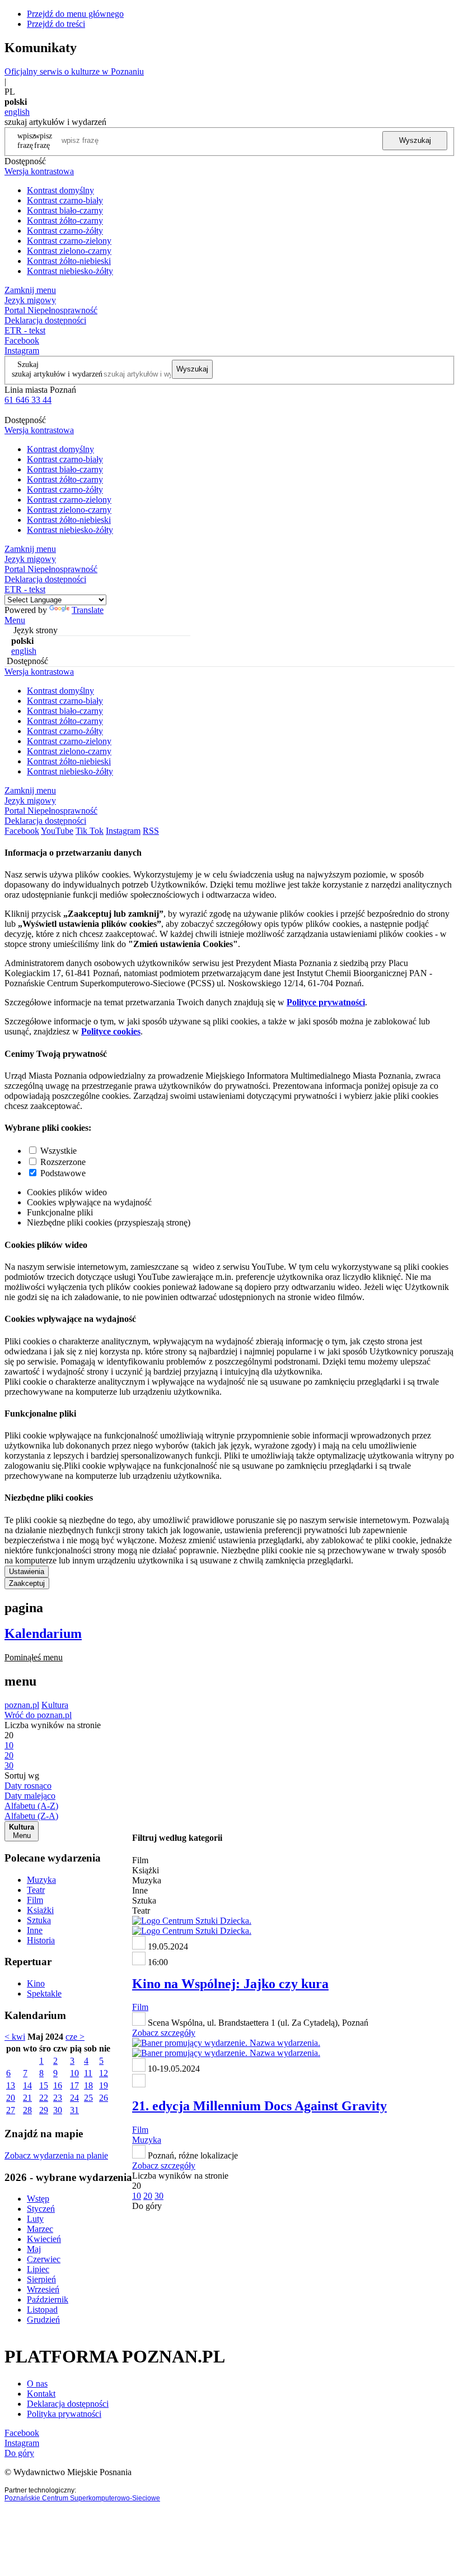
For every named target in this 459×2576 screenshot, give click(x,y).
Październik (48, 2299)
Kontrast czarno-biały (65, 200)
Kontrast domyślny (60, 190)
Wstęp (38, 2199)
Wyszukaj (415, 140)
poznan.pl (22, 1705)
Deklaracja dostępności (68, 2404)
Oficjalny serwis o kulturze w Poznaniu (74, 71)
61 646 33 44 (28, 400)
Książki (40, 1910)
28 (27, 2110)
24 (74, 2098)
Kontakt (41, 2394)
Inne (35, 1930)
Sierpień (41, 2279)
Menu (15, 620)
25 (88, 2098)
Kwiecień (44, 2239)
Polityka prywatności (64, 2414)
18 (88, 2085)
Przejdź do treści (56, 24)
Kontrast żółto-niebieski (69, 261)
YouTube (57, 831)
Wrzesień (43, 2289)
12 (104, 2073)
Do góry (147, 2206)
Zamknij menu (30, 290)
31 (74, 2110)
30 (58, 2110)
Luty (35, 2219)
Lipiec (38, 2269)
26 (104, 2098)
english (17, 112)
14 (27, 2085)
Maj (34, 2249)
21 (27, 2098)
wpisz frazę (43, 140)
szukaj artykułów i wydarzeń (57, 374)
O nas (37, 2384)
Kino (36, 1983)
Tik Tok (90, 831)
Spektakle (44, 1994)
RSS (151, 831)
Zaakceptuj (27, 1583)
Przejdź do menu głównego (75, 14)
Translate (88, 610)
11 (88, 2073)
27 (11, 2110)
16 (58, 2085)
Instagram (22, 351)
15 (44, 2085)
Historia (41, 1940)
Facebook (22, 340)
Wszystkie (58, 1151)
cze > (75, 2037)
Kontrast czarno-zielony (69, 241)
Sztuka (39, 1920)
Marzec (40, 2229)
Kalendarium (43, 1633)
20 (11, 2098)
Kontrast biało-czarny (65, 210)
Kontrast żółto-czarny (65, 221)
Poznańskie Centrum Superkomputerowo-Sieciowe (82, 2498)
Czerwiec (44, 2259)
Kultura (55, 1705)
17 (74, 2085)
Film (35, 1900)
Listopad (42, 2310)
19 (104, 2085)
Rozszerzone (63, 1162)
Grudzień (43, 2320)
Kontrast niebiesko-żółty (70, 271)
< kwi (15, 2037)
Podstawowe (63, 1173)
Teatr (36, 1890)
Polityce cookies (111, 1031)
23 (58, 2098)
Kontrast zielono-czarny (69, 251)
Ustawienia (27, 1572)
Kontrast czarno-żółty (65, 231)
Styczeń (41, 2209)
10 (74, 2073)
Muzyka (41, 1880)
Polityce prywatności (326, 1002)
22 (44, 2098)
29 (44, 2110)
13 (11, 2085)
